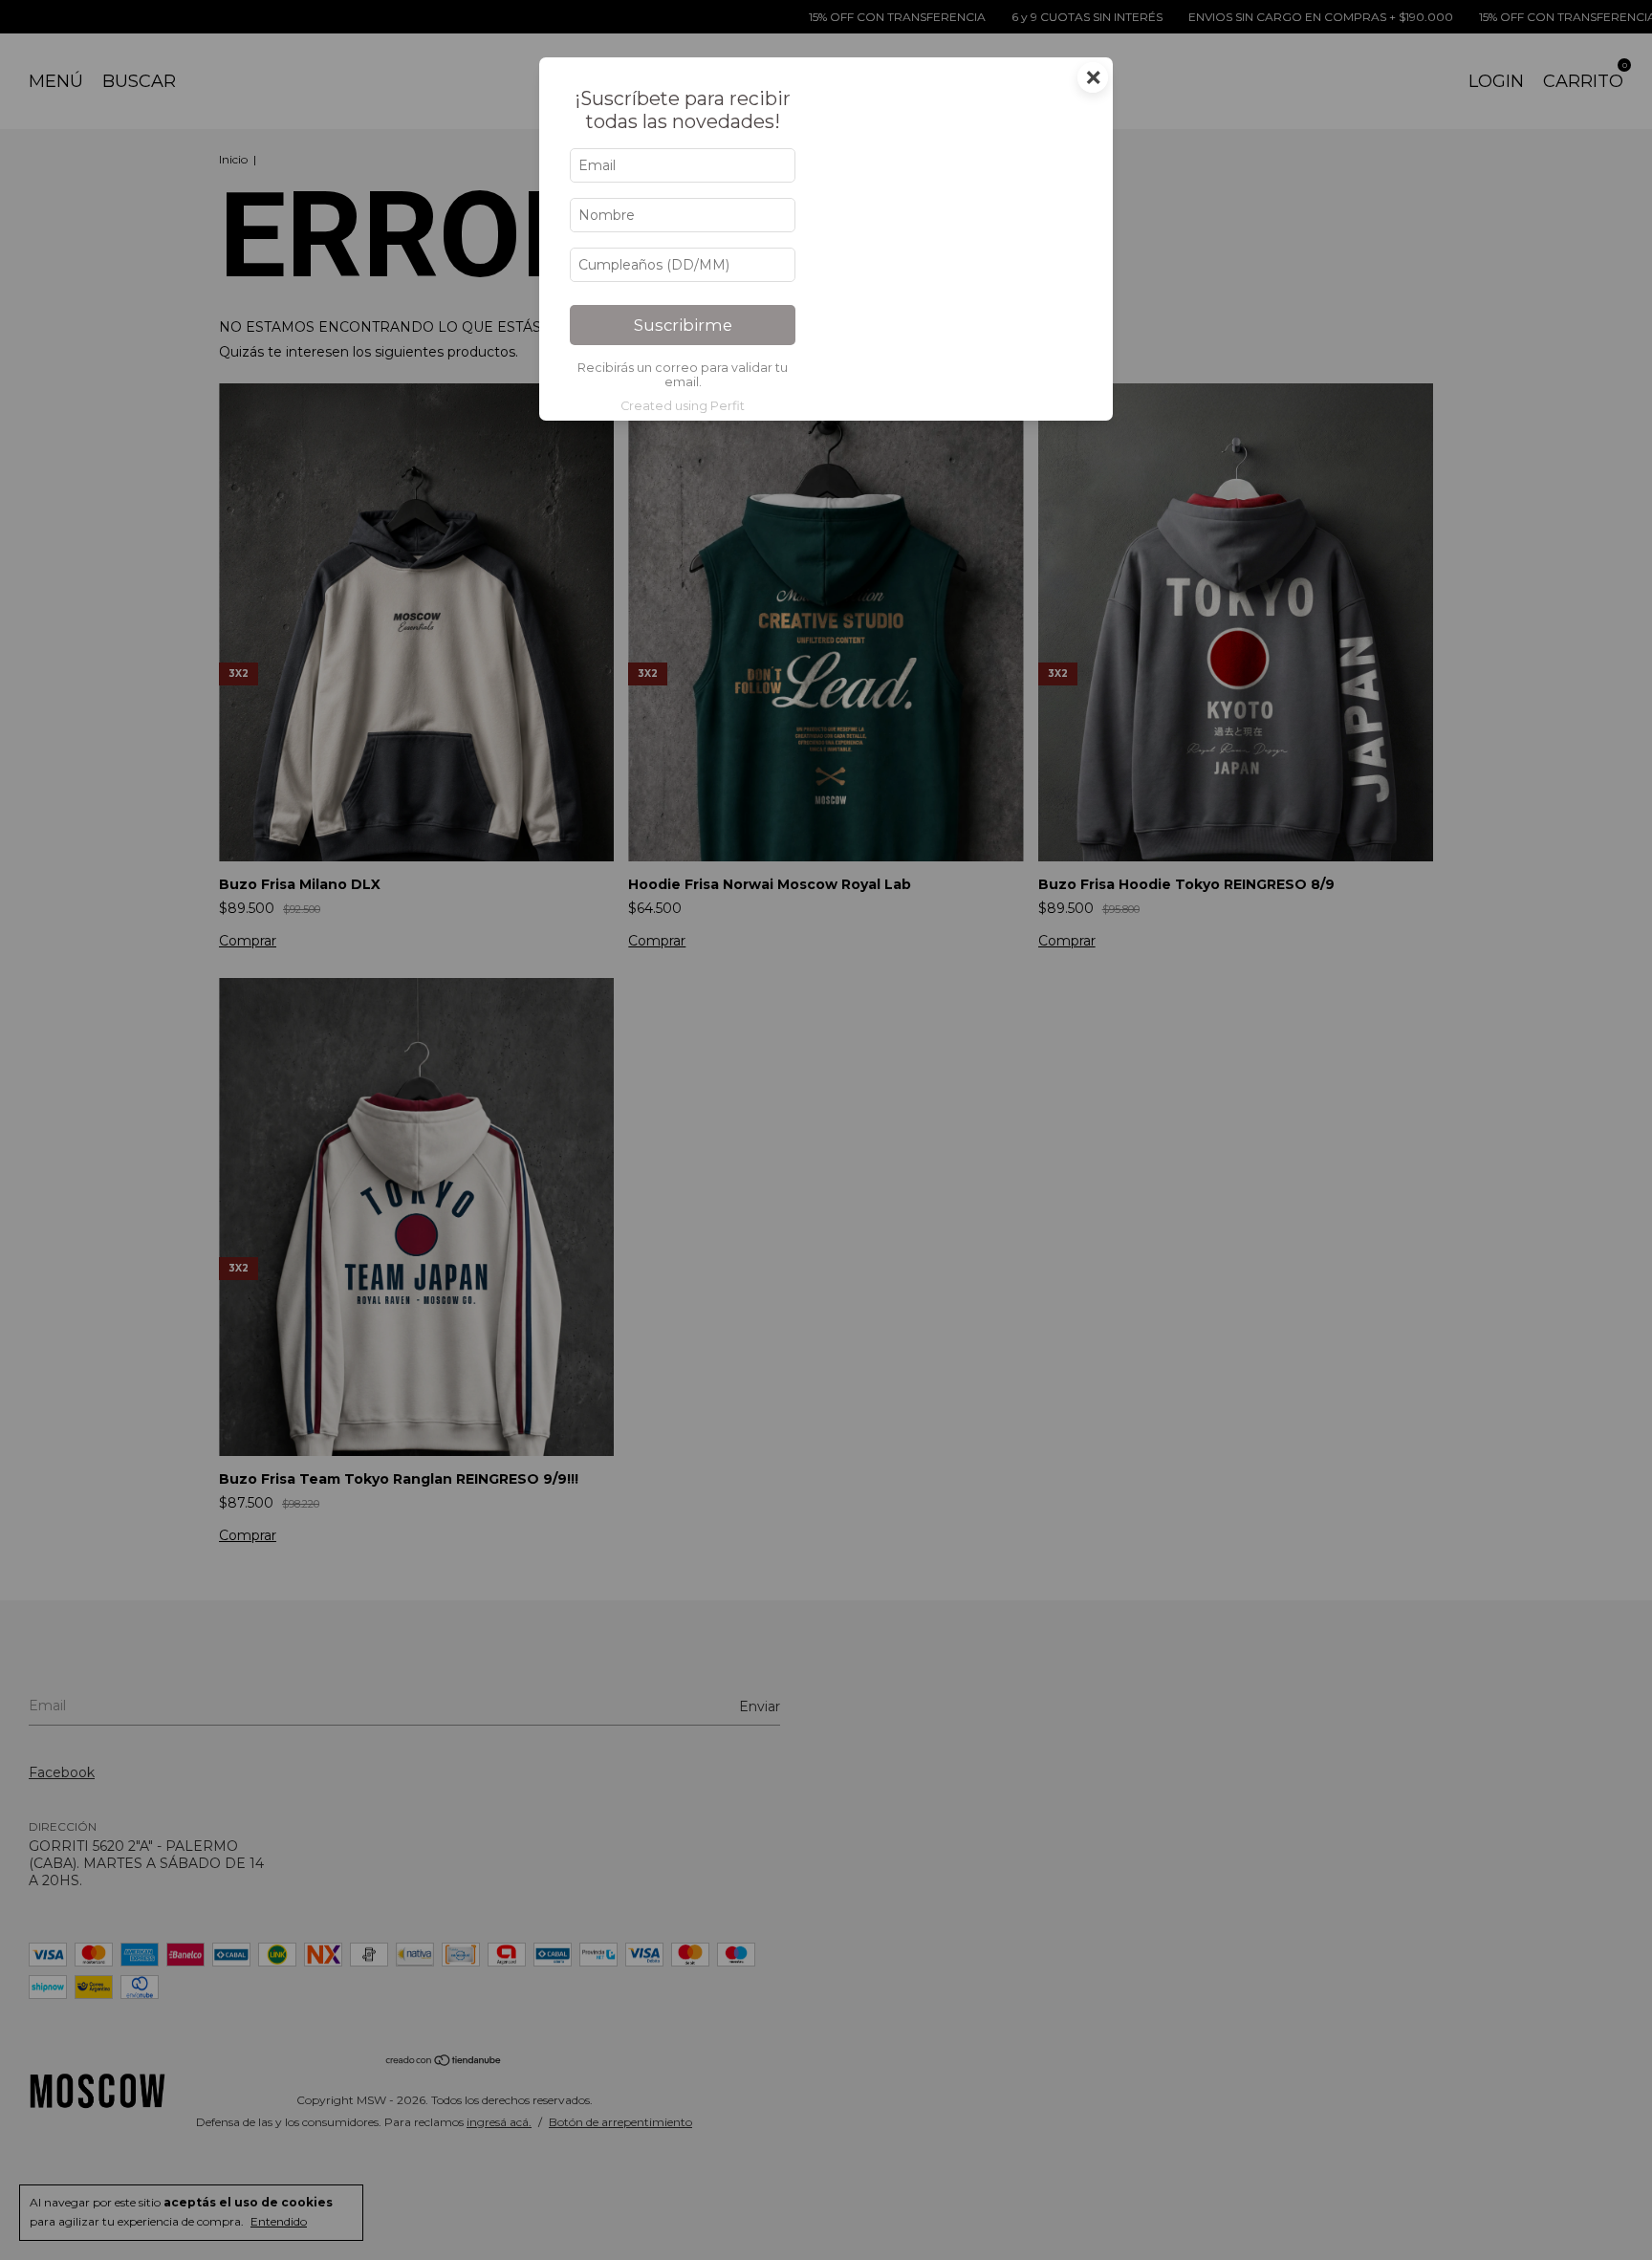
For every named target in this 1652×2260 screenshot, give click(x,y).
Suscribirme (683, 325)
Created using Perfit (683, 406)
